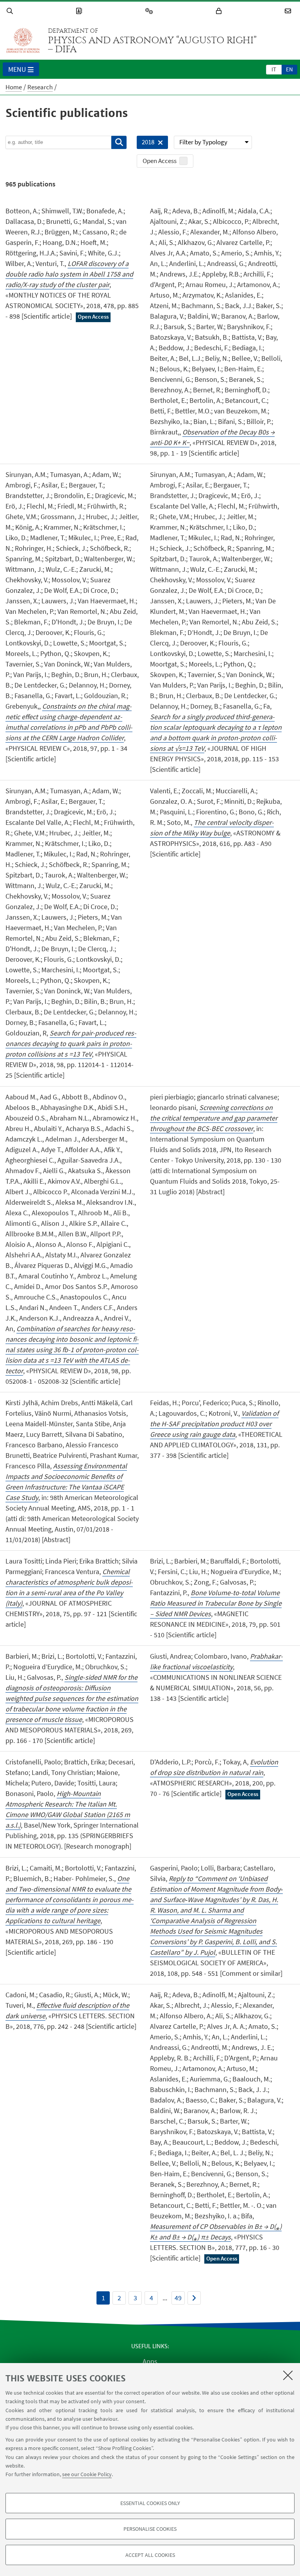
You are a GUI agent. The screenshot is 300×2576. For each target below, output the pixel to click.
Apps (150, 2361)
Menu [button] (17, 69)
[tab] (274, 69)
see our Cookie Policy (87, 2474)
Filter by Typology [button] (203, 142)
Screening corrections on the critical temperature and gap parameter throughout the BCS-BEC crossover (214, 1118)
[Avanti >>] (194, 2298)
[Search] (11, 11)
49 (178, 2298)
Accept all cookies (150, 2555)
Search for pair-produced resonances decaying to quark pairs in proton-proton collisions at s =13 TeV (71, 1043)
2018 (146, 143)
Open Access (160, 161)
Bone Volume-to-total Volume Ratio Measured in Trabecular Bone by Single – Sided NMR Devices (216, 1603)
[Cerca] (119, 142)
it (274, 69)
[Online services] (150, 11)
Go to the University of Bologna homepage (23, 41)
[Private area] (220, 11)
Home (14, 87)
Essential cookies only (150, 2503)
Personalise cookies (150, 2529)
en (289, 69)
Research (40, 87)
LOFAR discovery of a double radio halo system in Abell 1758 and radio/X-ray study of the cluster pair (69, 274)
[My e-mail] (289, 11)
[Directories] (80, 11)
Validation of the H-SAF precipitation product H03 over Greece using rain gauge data (214, 1424)
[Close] (288, 2375)
